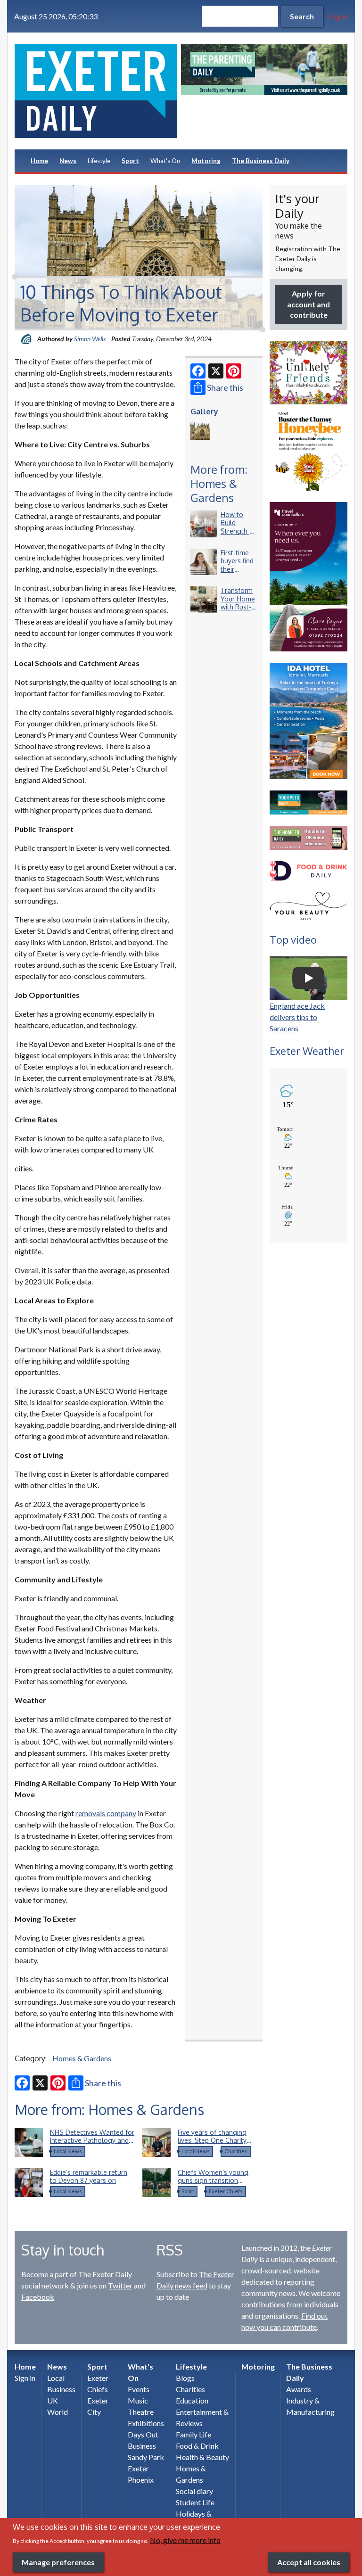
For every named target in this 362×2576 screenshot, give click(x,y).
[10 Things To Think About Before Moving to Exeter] (200, 430)
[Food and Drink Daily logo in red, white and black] (309, 871)
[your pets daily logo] (309, 802)
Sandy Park (146, 2457)
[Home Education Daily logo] (309, 838)
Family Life (193, 2434)
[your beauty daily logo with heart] (309, 907)
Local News (68, 2151)
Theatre (141, 2412)
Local (56, 2378)
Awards (299, 2389)
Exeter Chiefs (226, 2191)
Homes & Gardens (82, 2058)
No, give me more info (185, 2540)
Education (192, 2400)
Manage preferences (58, 2562)
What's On (165, 161)
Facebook (38, 2297)
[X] (216, 371)
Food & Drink (197, 2446)
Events (139, 2389)
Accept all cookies (309, 2562)
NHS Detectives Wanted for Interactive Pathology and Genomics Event (92, 2140)
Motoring (206, 161)
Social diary (194, 2491)
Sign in (25, 2378)
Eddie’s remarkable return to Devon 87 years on (89, 2177)
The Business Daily (261, 161)
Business (61, 2389)
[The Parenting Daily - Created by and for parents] (264, 70)
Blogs (185, 2378)
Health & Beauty (202, 2457)
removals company (106, 1813)
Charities (236, 2151)
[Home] (98, 91)
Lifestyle (99, 161)
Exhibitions (146, 2423)
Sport (130, 161)
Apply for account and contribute (309, 304)
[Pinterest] (234, 371)
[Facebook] (198, 371)
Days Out (143, 2434)
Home (39, 161)
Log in (338, 16)
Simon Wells (90, 339)
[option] (264, 70)
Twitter (120, 2285)
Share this (225, 387)
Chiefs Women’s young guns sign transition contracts (213, 2181)
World (58, 2412)
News (68, 161)
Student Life (195, 2502)
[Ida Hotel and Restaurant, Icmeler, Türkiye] (309, 721)
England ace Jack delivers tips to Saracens (297, 1017)
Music (138, 2400)
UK (53, 2400)
